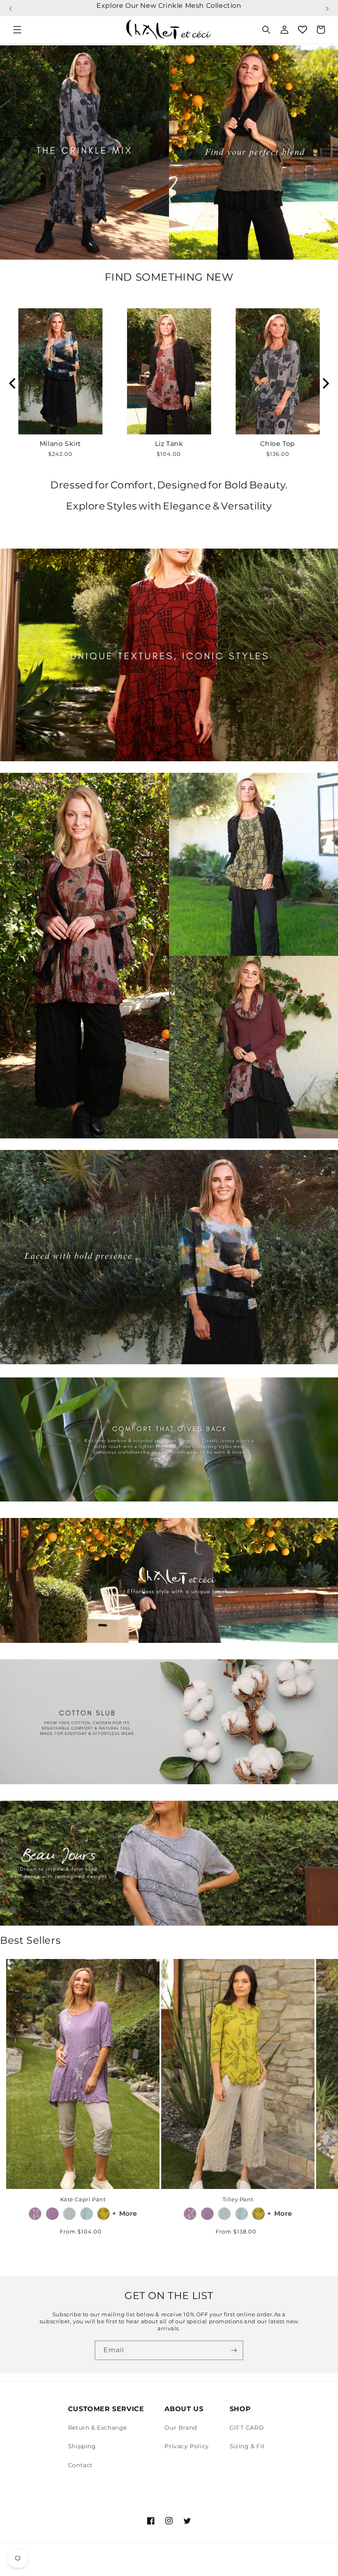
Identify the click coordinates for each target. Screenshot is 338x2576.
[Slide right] (322, 2061)
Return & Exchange (97, 2428)
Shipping (82, 2446)
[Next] (325, 383)
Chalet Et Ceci (59, 2565)
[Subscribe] (234, 2350)
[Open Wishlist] (303, 30)
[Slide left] (16, 2061)
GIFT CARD (247, 2428)
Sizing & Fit (247, 2446)
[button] (11, 5)
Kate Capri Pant (83, 2199)
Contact (80, 2465)
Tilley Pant (238, 2199)
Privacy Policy (187, 2446)
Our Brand (181, 2428)
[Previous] (13, 383)
